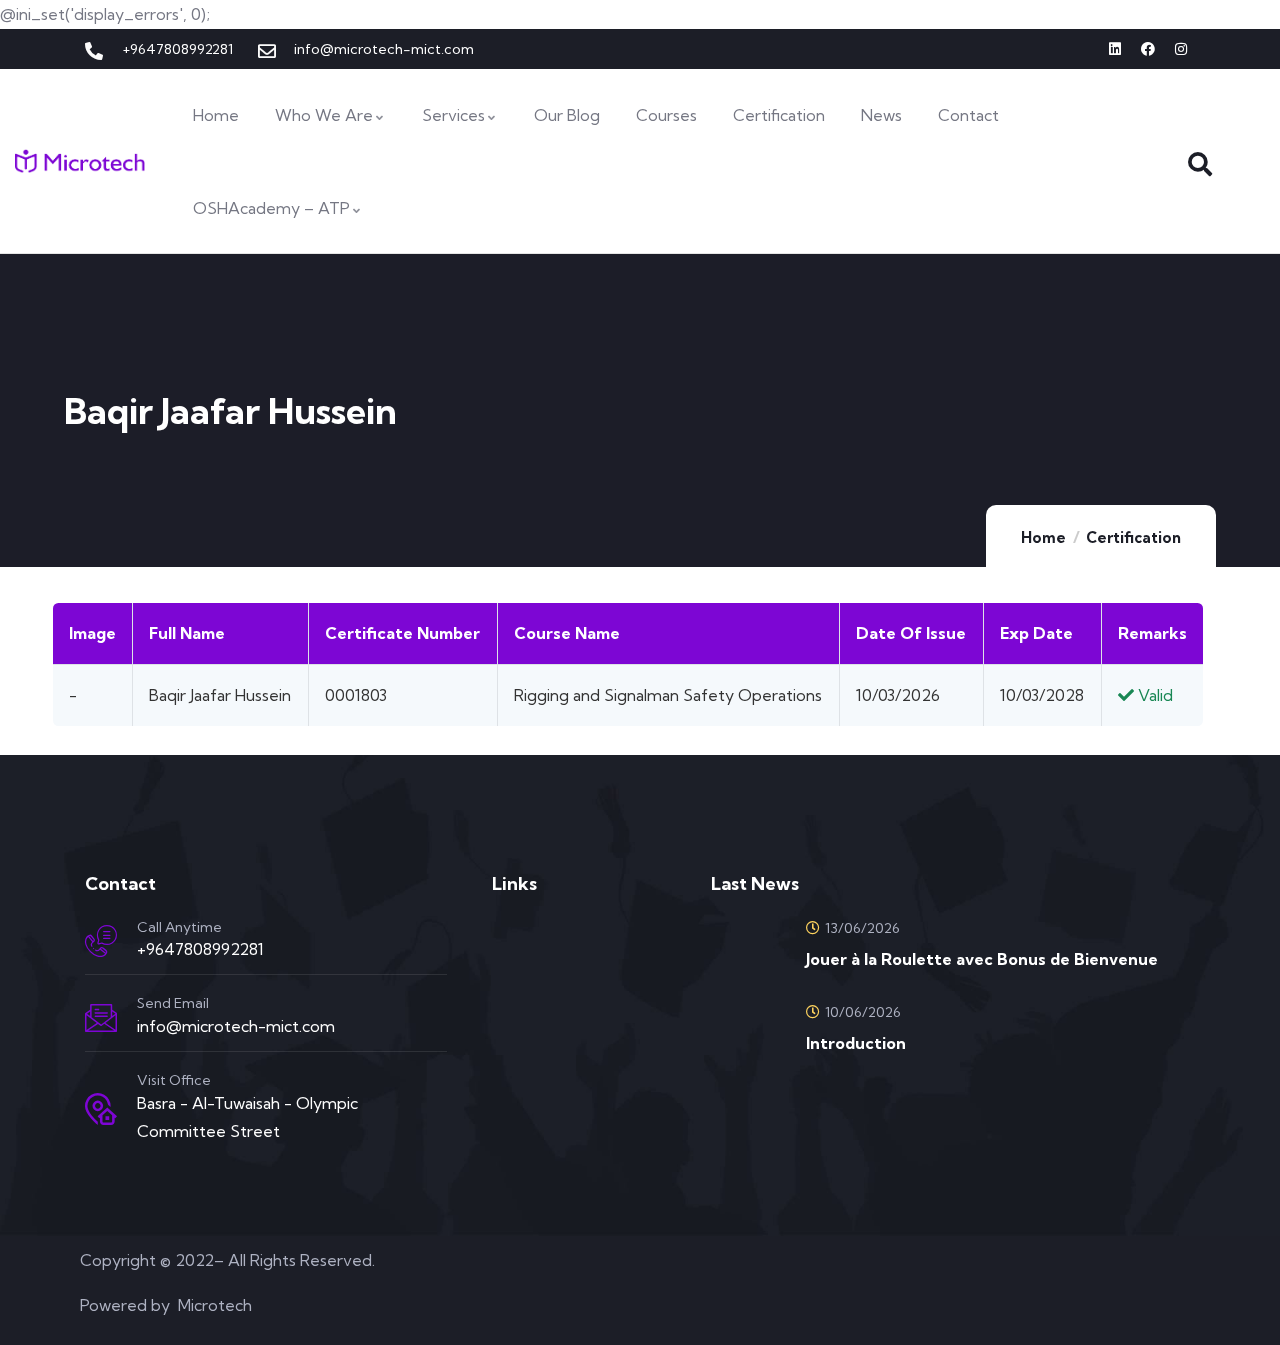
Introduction (856, 1043)
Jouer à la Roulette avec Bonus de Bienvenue (982, 959)
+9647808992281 (200, 949)
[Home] (80, 161)
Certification (1133, 537)
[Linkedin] (1115, 49)
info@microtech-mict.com (236, 1026)
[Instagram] (1181, 49)
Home (1043, 537)
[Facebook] (1148, 49)
